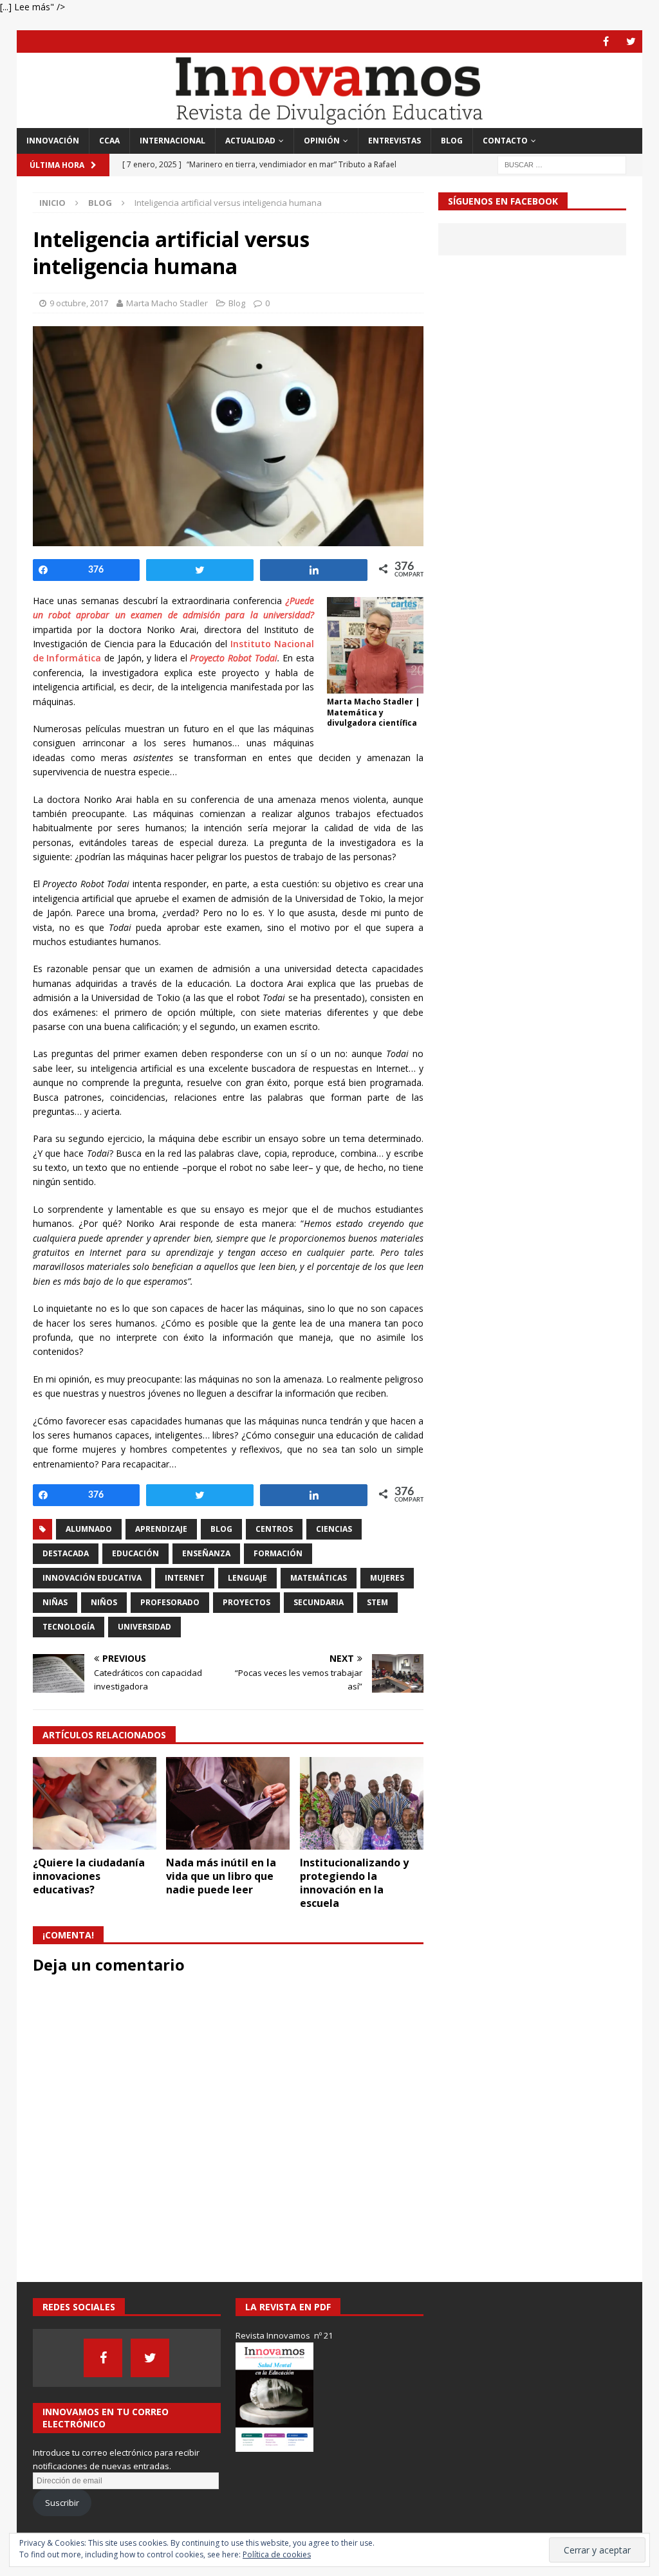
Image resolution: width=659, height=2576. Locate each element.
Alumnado (89, 1529)
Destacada (66, 1553)
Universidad (144, 1627)
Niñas (55, 1602)
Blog (452, 141)
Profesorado (170, 1602)
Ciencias (334, 1529)
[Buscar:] (562, 164)
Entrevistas (394, 141)
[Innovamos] (330, 121)
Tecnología (69, 1627)
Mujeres (387, 1578)
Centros (274, 1529)
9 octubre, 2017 (79, 303)
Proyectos (246, 1602)
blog (221, 1529)
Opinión (322, 141)
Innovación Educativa (92, 1578)
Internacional (172, 141)
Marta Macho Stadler (167, 303)
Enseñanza (206, 1553)
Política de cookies (277, 2554)
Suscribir (62, 2503)
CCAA (109, 141)
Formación (278, 1553)
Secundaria (319, 1602)
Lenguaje (247, 1578)
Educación (135, 1553)
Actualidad (250, 141)
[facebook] (606, 41)
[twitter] (631, 41)
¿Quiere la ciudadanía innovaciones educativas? (89, 1876)
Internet (185, 1578)
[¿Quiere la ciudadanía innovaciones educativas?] (95, 1804)
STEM (377, 1602)
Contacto (505, 141)
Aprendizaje (161, 1529)
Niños (104, 1602)
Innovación (53, 141)
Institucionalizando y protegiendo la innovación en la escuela (354, 1882)
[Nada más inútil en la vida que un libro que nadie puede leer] (228, 1804)
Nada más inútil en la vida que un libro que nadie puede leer (221, 1876)
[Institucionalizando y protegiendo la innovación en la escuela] (362, 1804)
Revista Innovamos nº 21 (284, 2335)
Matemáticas (319, 1578)
